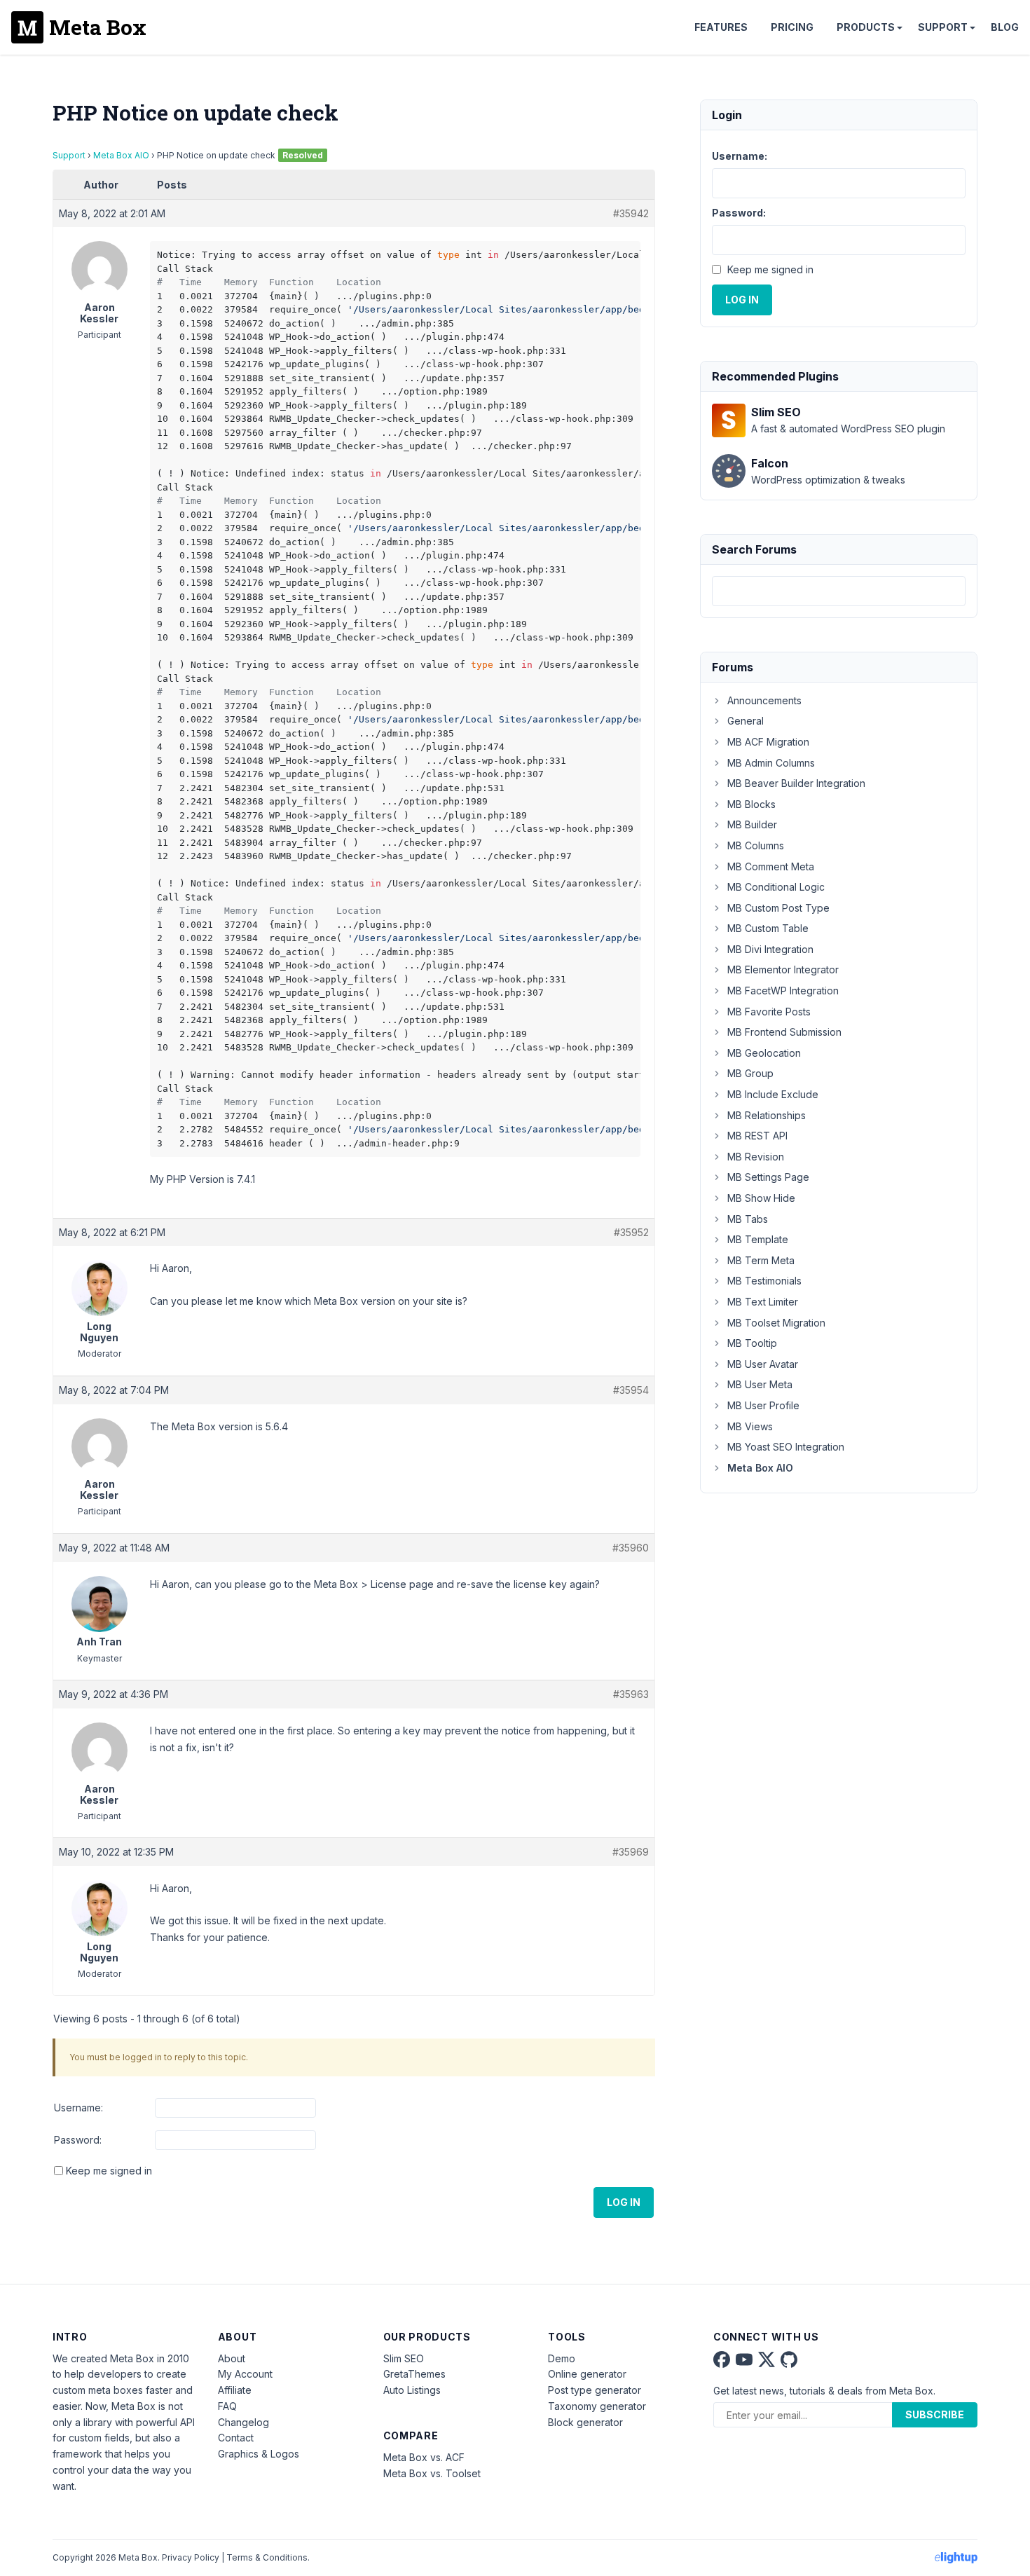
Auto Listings (412, 2390)
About (232, 2358)
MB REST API (757, 1136)
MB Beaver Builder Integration (796, 783)
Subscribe (935, 2414)
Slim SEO (404, 2358)
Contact (236, 2438)
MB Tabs (748, 1219)
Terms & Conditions (267, 2557)
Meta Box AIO (121, 155)
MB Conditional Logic (776, 887)
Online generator (587, 2374)
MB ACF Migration (768, 742)
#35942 (631, 213)
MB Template (758, 1239)
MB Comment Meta (771, 866)
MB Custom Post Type (778, 908)
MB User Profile (763, 1405)
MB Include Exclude (773, 1094)
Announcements (764, 700)
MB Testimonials (764, 1281)
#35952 (631, 1232)
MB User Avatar (763, 1364)
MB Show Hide (761, 1198)
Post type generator (595, 2390)
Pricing (792, 27)
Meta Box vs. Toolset (432, 2473)
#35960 (631, 1548)
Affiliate (235, 2390)
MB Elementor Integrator (783, 970)
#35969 (631, 1852)
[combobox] (839, 591)
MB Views (750, 1426)
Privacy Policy (191, 2557)
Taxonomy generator (597, 2406)
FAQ (227, 2406)
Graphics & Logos (259, 2454)
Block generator (585, 2422)
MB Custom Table (768, 928)
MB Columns (756, 845)
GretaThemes (414, 2374)
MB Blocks (751, 804)
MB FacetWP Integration (783, 991)
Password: (78, 2140)
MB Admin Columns (771, 763)
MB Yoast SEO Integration (786, 1447)
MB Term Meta (761, 1260)
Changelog (243, 2422)
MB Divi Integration (770, 949)
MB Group (750, 1073)
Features (721, 27)
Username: (78, 2108)
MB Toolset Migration (776, 1323)
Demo (562, 2358)
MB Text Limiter (763, 1302)
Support (943, 27)
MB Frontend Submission (784, 1032)
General (746, 721)
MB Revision (756, 1157)
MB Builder (752, 824)
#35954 (631, 1390)
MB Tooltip (752, 1343)
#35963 (631, 1694)
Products (866, 27)
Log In (624, 2202)
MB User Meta (760, 1384)
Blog (1005, 27)
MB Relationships (767, 1115)
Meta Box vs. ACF (424, 2457)
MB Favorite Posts (769, 1012)
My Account (245, 2374)
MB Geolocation (764, 1053)
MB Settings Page (768, 1177)
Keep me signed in (109, 2171)
